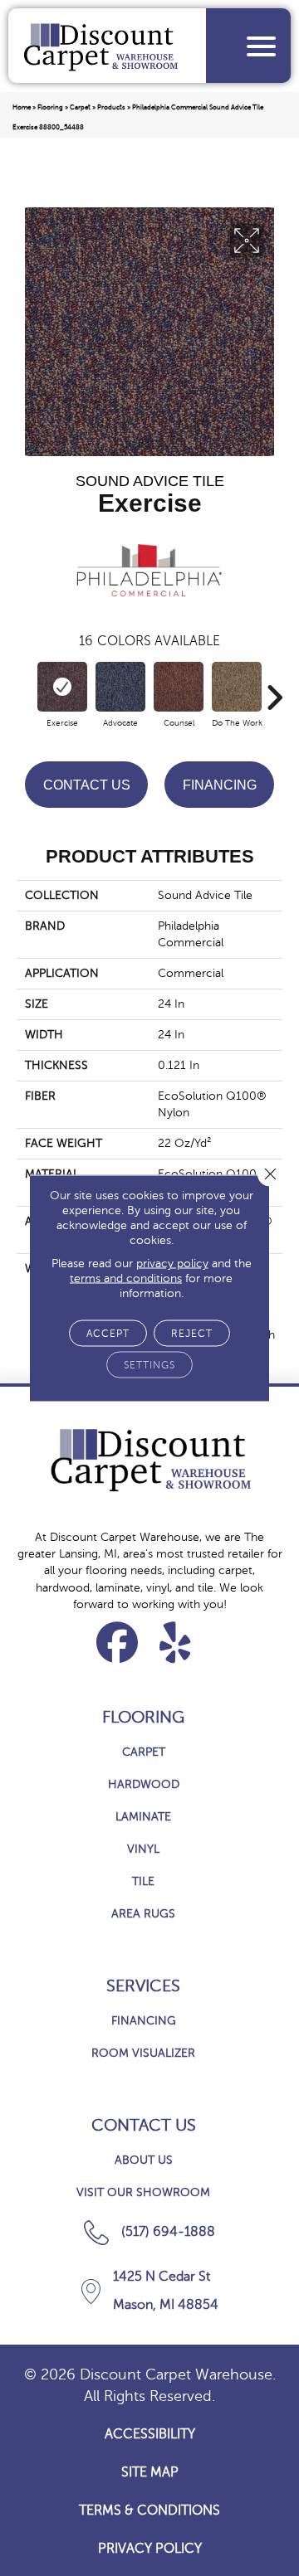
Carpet (80, 107)
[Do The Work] (237, 687)
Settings (149, 1365)
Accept (108, 1334)
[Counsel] (179, 687)
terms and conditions (126, 1278)
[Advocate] (120, 687)
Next (274, 689)
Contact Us (87, 785)
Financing (220, 785)
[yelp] (176, 1642)
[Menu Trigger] (261, 46)
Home (22, 107)
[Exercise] (62, 687)
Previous (25, 689)
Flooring (50, 107)
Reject (192, 1334)
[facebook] (118, 1642)
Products (111, 107)
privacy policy (172, 1264)
